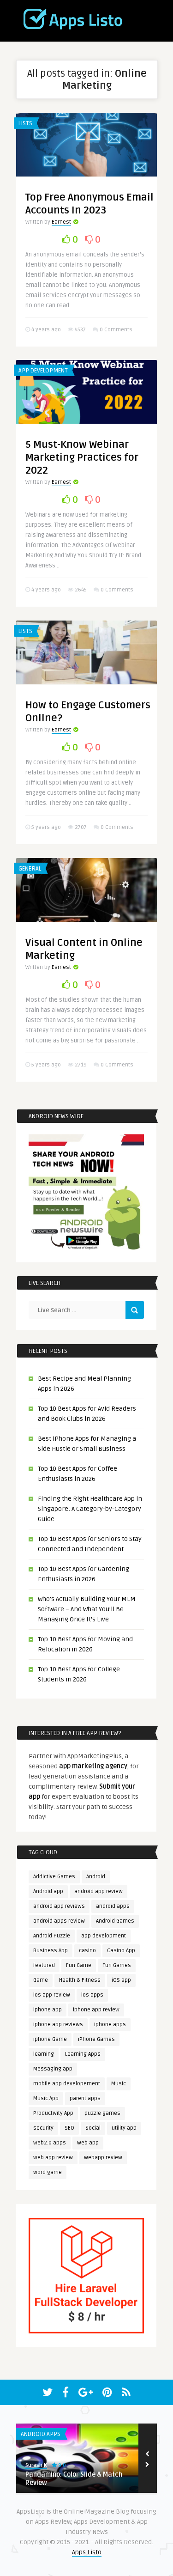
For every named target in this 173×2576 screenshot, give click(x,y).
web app (88, 2143)
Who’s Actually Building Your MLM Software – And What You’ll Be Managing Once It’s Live (87, 1609)
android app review (98, 1891)
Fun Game (79, 1965)
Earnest (61, 222)
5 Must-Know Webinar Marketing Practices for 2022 (82, 457)
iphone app (48, 2010)
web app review (53, 2158)
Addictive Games (54, 1877)
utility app (124, 2128)
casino (87, 1951)
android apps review (59, 1921)
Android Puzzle (52, 1936)
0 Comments (116, 330)
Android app (48, 1891)
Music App (46, 2098)
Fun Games (117, 1965)
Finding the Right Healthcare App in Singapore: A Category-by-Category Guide (90, 1509)
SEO (69, 2128)
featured (44, 1965)
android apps (113, 1906)
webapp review (103, 2158)
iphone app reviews (58, 2025)
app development (104, 1936)
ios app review (52, 1995)
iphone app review (96, 2010)
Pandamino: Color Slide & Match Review (74, 2479)
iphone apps (110, 2025)
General (30, 869)
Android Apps (41, 2434)
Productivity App (53, 2113)
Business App (51, 1951)
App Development (43, 371)
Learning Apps (83, 2054)
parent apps (85, 2098)
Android (96, 1877)
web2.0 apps (50, 2143)
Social (93, 2128)
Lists (25, 123)
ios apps (92, 1995)
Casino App (121, 1951)
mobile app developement (67, 2084)
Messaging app (53, 2069)
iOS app (121, 1980)
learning (44, 2054)
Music (119, 2084)
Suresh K (36, 2465)
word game (48, 2172)
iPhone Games (96, 2039)
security (43, 2128)
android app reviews (59, 1906)
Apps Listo (87, 2552)
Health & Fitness (80, 1980)
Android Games (115, 1921)
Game (41, 1980)
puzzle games (102, 2113)
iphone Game (50, 2039)
